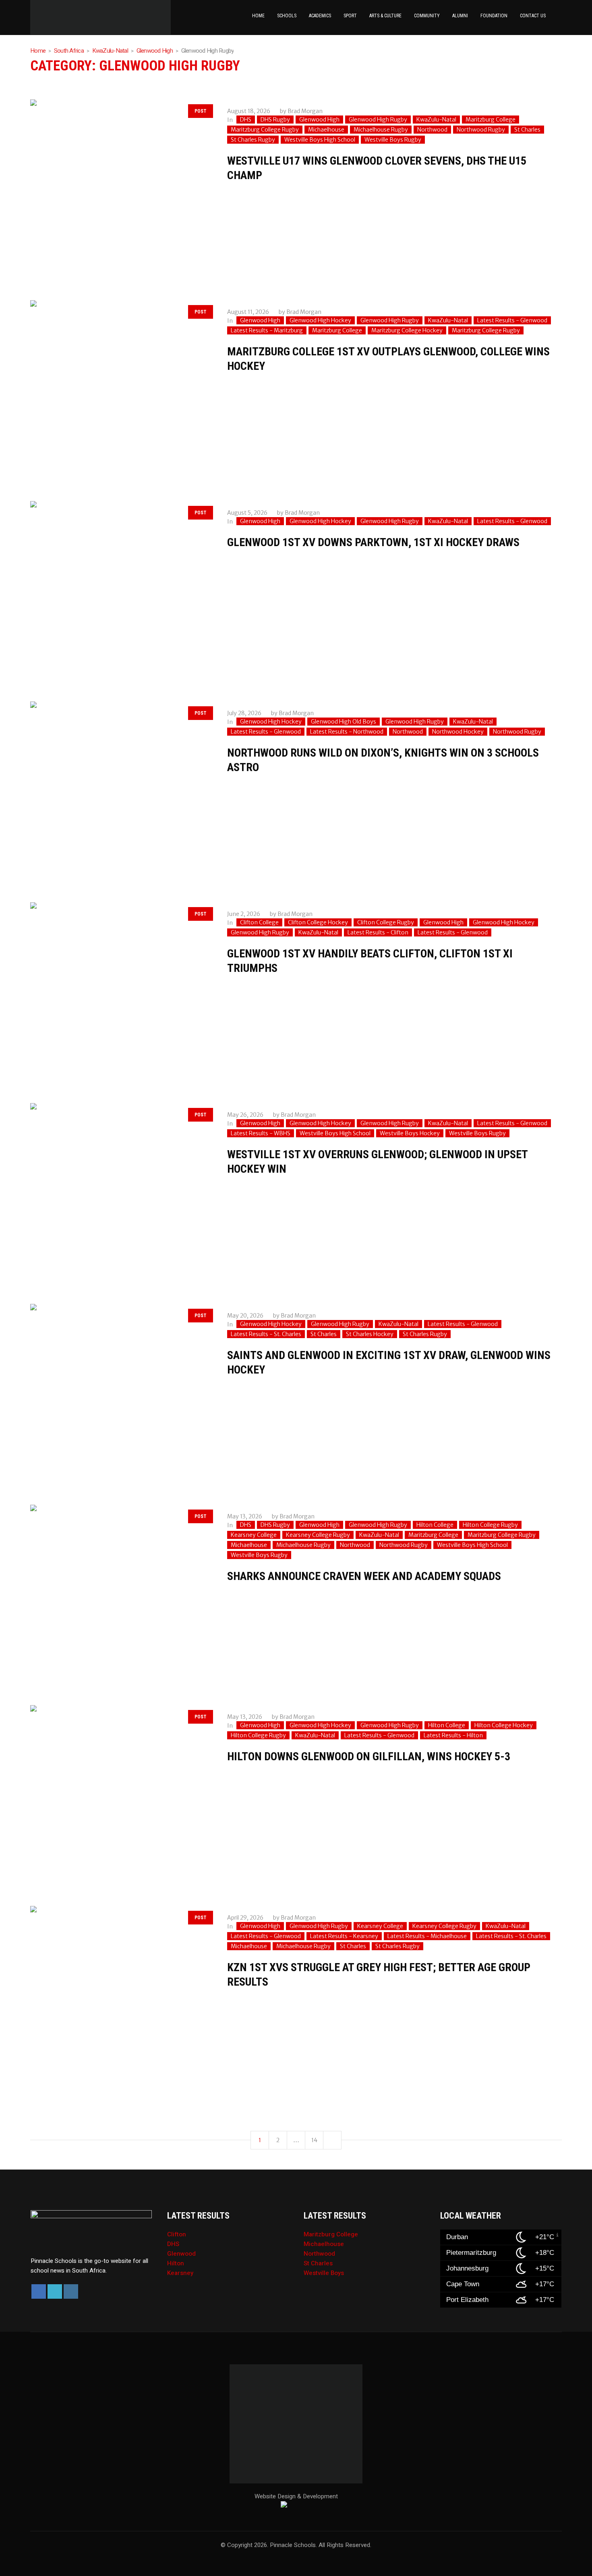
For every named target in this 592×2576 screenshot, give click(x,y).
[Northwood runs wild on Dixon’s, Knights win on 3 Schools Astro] (121, 792)
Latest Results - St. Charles (266, 1334)
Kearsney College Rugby (318, 1535)
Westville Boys (324, 2273)
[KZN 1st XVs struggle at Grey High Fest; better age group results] (121, 1996)
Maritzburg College (491, 120)
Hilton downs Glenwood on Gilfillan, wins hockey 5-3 (369, 1756)
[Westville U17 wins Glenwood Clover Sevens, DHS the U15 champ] (121, 190)
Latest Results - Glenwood (512, 320)
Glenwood (181, 2254)
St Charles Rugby (253, 140)
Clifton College (259, 922)
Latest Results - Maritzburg (267, 330)
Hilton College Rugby (490, 1525)
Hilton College (435, 1525)
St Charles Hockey (370, 1334)
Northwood (432, 130)
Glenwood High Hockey (320, 320)
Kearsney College (254, 1535)
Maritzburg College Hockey (407, 330)
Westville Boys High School (320, 140)
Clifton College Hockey (318, 922)
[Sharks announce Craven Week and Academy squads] (121, 1595)
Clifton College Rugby (386, 922)
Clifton (177, 2234)
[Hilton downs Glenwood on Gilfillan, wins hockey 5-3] (121, 1795)
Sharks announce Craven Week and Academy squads (364, 1576)
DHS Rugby (275, 120)
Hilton (176, 2263)
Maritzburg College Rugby (265, 130)
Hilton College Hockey (504, 1725)
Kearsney (180, 2273)
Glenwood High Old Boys (344, 722)
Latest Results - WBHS (261, 1133)
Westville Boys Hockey (410, 1133)
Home (38, 51)
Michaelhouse (326, 130)
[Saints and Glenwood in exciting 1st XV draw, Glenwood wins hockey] (121, 1394)
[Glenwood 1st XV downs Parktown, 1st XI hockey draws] (121, 591)
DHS (246, 120)
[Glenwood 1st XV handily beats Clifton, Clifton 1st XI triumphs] (121, 993)
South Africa (69, 51)
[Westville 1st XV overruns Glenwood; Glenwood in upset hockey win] (121, 1193)
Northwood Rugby (481, 130)
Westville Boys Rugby (393, 140)
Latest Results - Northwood (347, 732)
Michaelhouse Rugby (381, 130)
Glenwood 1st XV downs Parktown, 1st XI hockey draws (373, 542)
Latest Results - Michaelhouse (427, 1936)
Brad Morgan (305, 111)
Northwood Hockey (458, 732)
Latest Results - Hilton (453, 1735)
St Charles (527, 130)
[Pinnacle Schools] (38, 17)
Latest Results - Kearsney (344, 1936)
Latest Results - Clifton (378, 932)
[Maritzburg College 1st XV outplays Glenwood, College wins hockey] (121, 391)
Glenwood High (155, 51)
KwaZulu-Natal (110, 51)
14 (314, 2140)
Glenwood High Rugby (378, 120)
